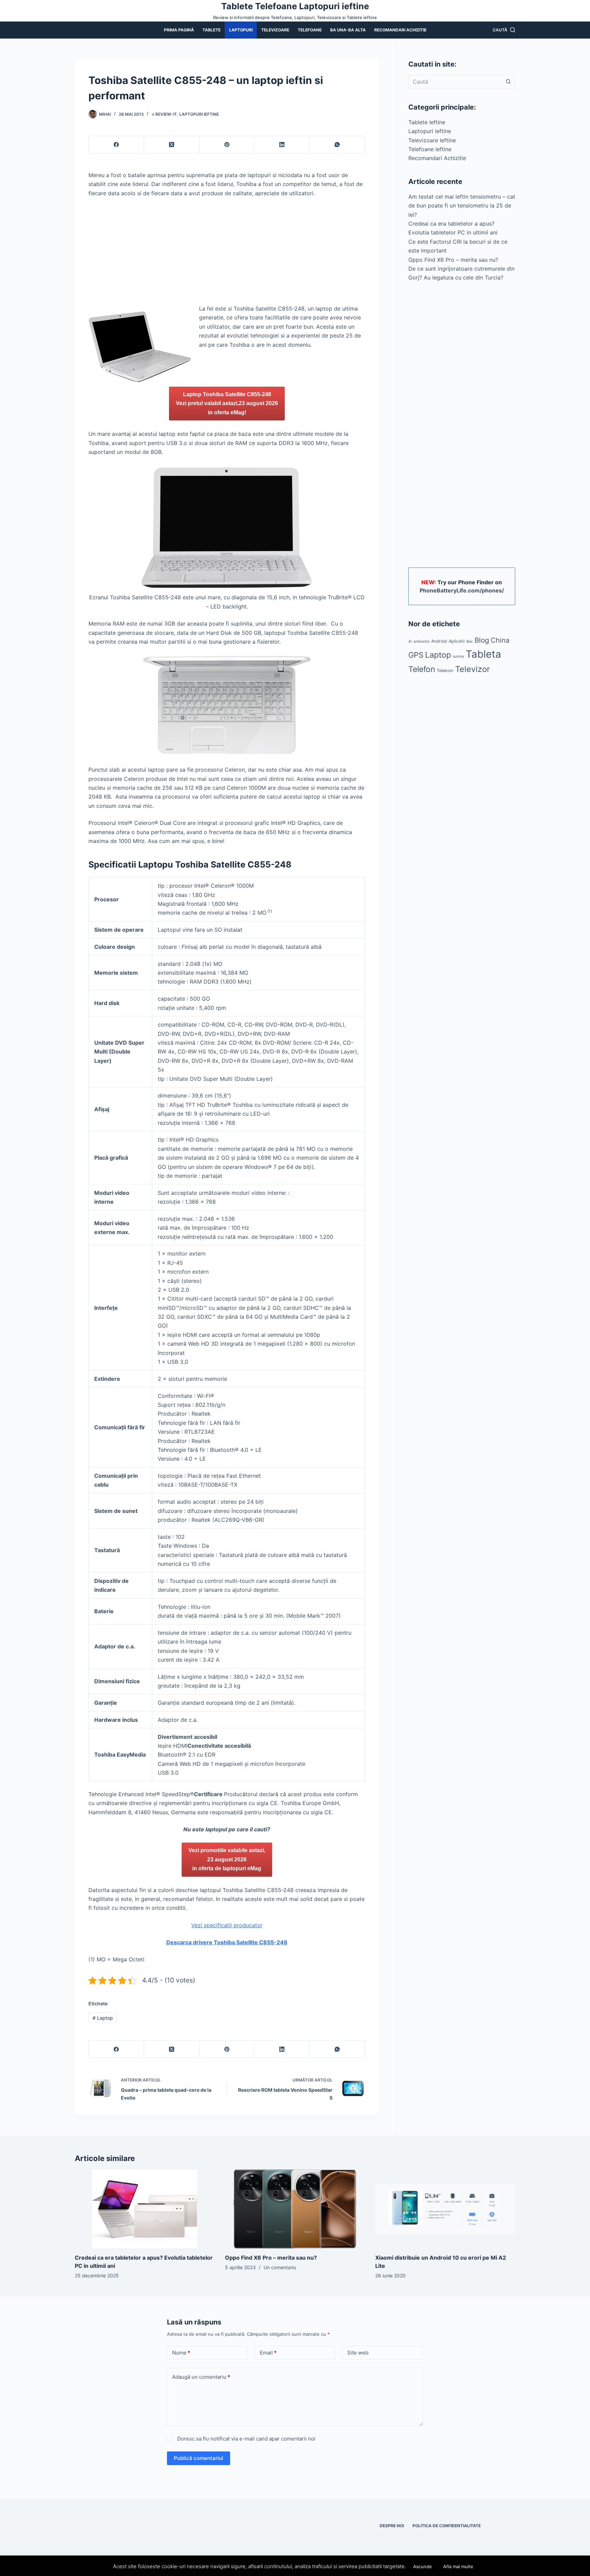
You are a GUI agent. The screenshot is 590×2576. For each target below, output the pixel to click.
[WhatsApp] (337, 145)
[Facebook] (116, 145)
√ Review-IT (164, 114)
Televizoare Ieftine (432, 140)
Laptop (103, 2018)
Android (439, 641)
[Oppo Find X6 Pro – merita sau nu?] (295, 2209)
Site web (358, 2353)
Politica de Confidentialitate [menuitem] (447, 2526)
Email (268, 2353)
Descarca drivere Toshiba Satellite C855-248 (227, 1942)
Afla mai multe (458, 2566)
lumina (458, 656)
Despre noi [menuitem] (392, 2526)
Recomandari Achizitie (437, 158)
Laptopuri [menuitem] (241, 30)
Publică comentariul (199, 2458)
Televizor (473, 669)
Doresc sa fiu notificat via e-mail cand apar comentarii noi (246, 2439)
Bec (470, 641)
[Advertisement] (227, 254)
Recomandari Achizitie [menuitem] (400, 30)
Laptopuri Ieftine (199, 114)
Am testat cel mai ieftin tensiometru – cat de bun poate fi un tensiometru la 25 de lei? (462, 206)
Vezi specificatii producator (227, 1925)
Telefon (422, 669)
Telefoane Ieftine (430, 149)
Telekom (445, 670)
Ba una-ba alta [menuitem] (348, 30)
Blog (482, 640)
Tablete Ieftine (427, 122)
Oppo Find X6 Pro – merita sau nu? (453, 260)
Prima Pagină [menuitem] (179, 30)
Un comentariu (280, 2267)
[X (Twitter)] (172, 145)
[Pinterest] (227, 145)
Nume (181, 2353)
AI (410, 641)
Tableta (483, 654)
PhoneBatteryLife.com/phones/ (462, 590)
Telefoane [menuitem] (310, 30)
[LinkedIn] (282, 145)
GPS (416, 655)
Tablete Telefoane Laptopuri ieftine (295, 6)
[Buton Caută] (508, 82)
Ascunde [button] (423, 2566)
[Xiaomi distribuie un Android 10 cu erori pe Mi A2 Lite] (445, 2209)
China (500, 640)
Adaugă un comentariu (201, 2377)
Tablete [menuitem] (212, 30)
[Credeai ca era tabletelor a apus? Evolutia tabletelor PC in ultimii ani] (145, 2209)
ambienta (422, 641)
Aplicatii (457, 641)
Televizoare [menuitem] (275, 30)
